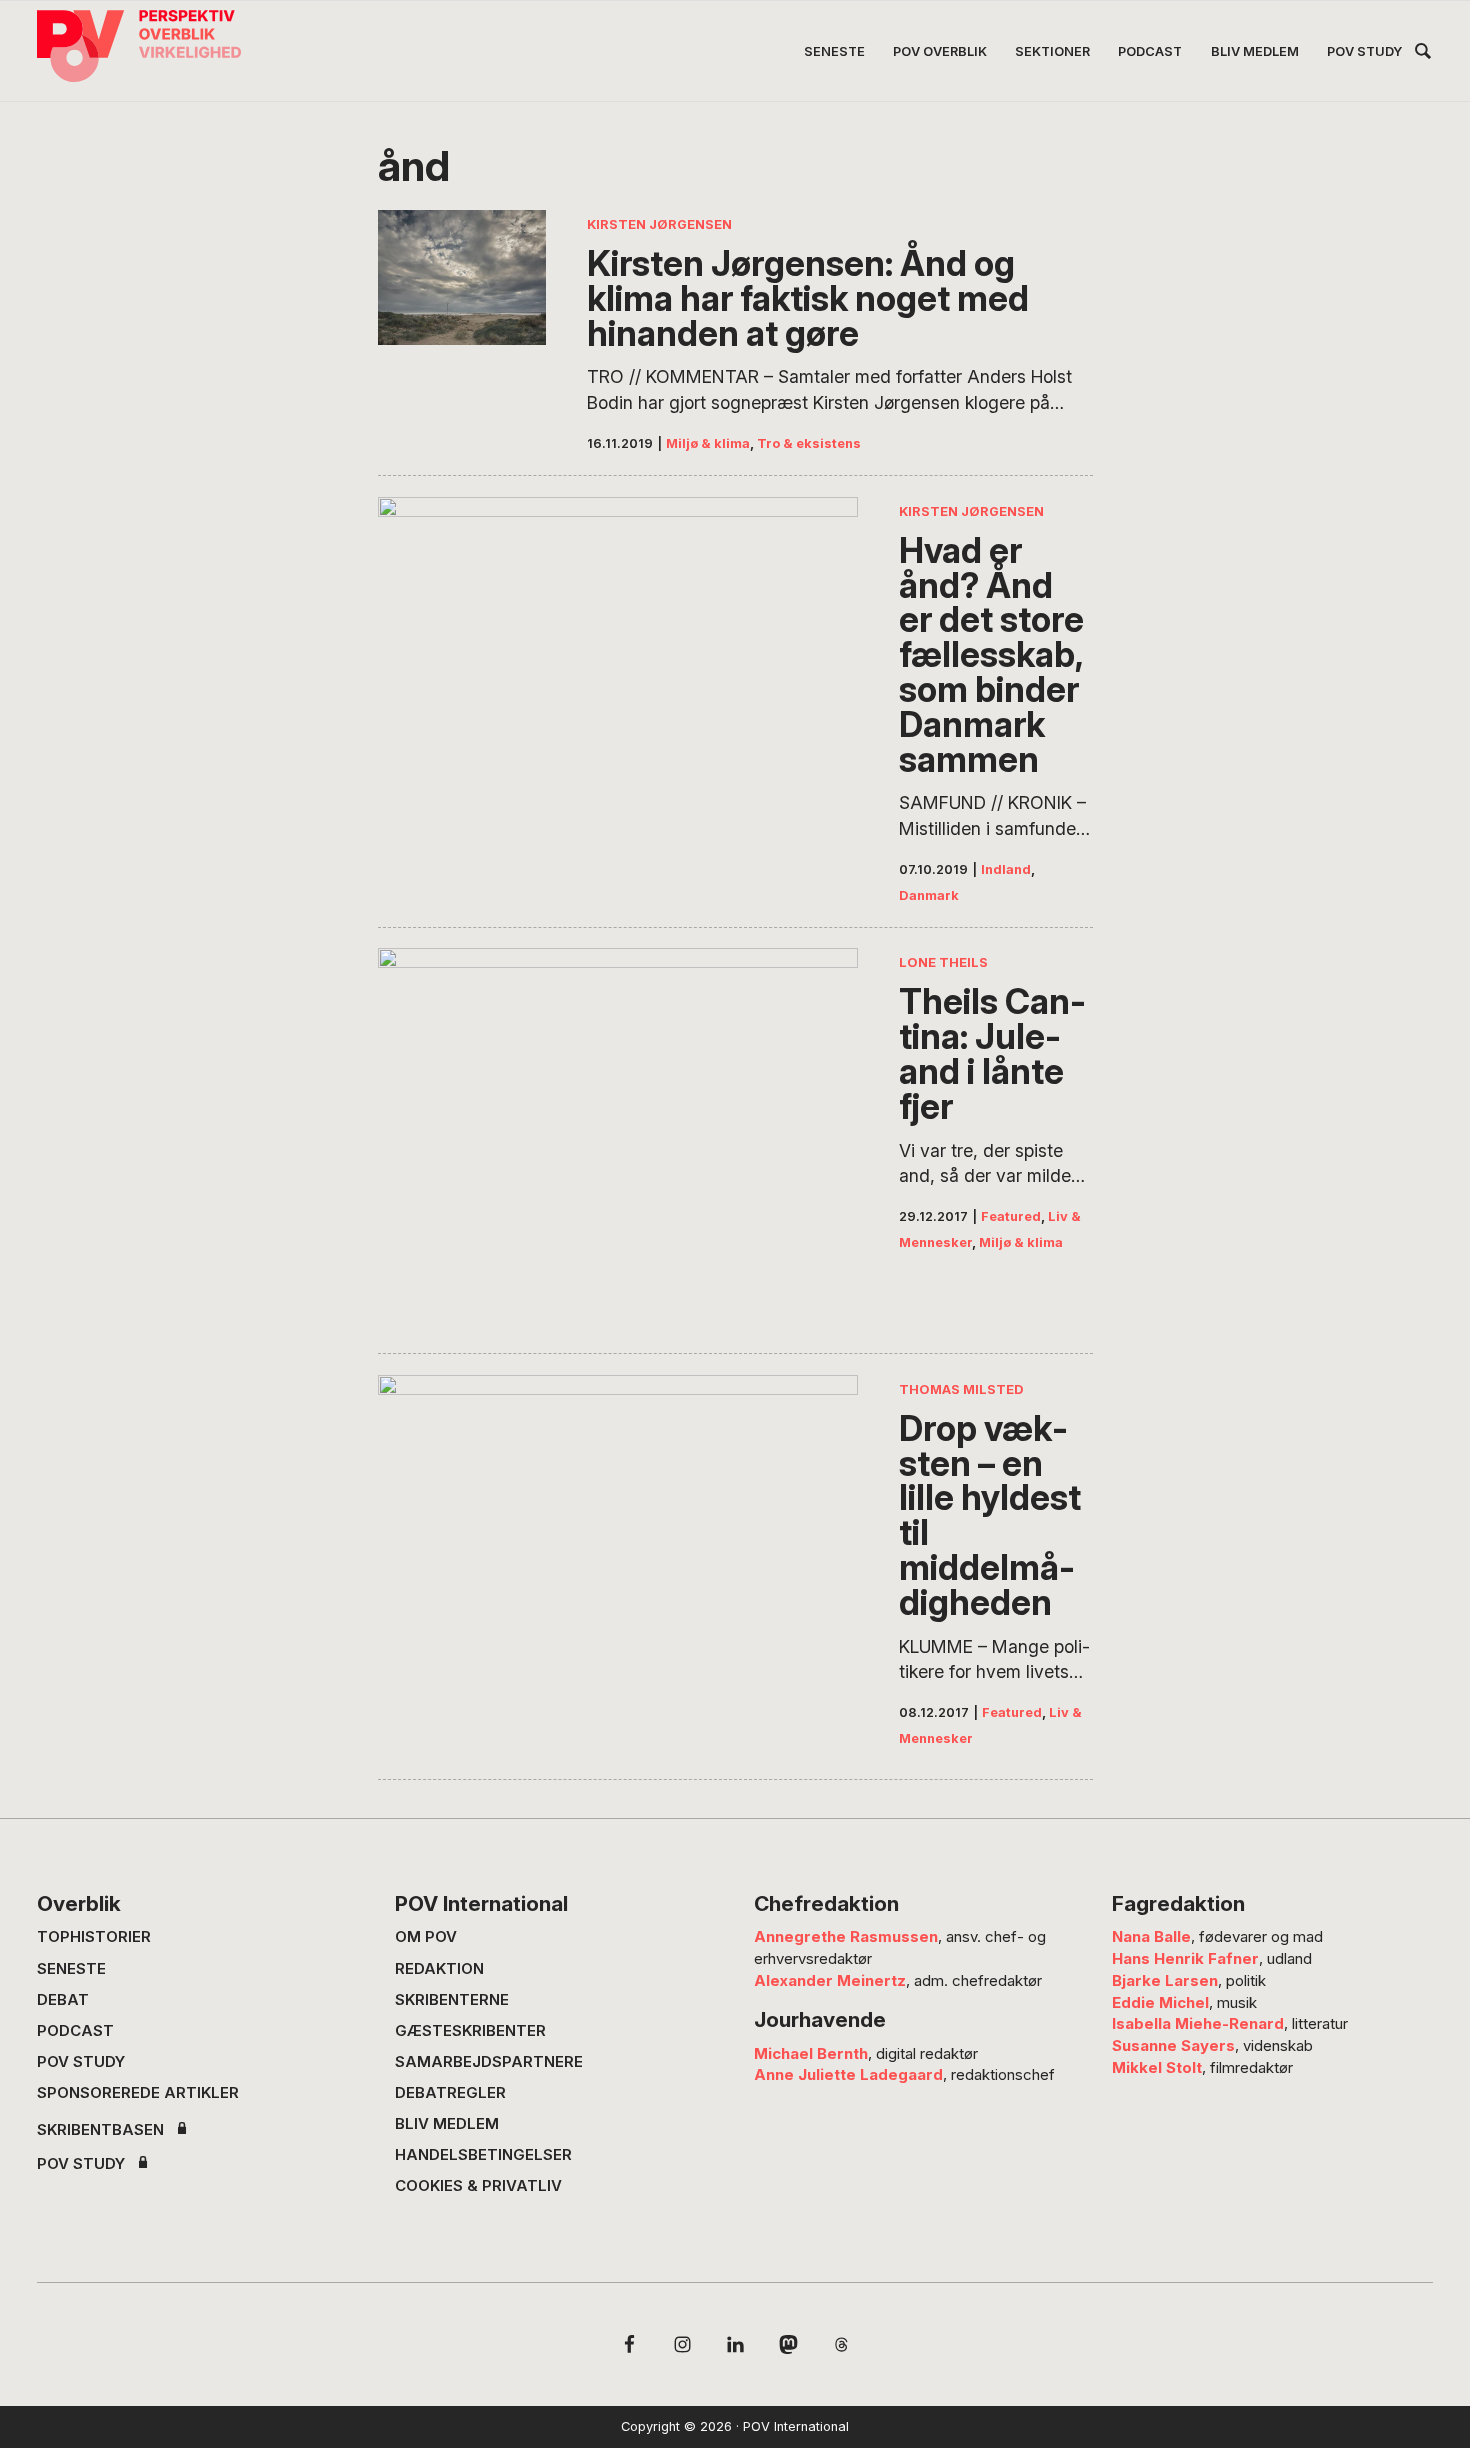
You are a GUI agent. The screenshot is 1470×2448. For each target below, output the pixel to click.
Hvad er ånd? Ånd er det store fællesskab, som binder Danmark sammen (991, 655)
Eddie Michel (1160, 2002)
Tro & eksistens (809, 443)
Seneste (71, 1968)
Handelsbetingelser (483, 2154)
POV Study (81, 2061)
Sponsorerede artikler (138, 2092)
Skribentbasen (100, 2129)
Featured (1011, 1216)
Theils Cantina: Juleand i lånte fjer (992, 1053)
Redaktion (439, 1968)
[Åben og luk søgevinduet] (1423, 54)
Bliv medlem (447, 2123)
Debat (63, 1999)
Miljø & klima (708, 443)
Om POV (426, 1936)
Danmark (929, 895)
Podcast (75, 2030)
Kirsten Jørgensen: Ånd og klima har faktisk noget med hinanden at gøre (808, 298)
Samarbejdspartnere (489, 2061)
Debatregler (450, 2092)
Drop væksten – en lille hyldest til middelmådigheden (990, 1515)
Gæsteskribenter (470, 2030)
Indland (1006, 869)
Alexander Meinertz (830, 1980)
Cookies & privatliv (478, 2185)
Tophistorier (94, 1936)
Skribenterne (452, 1999)
